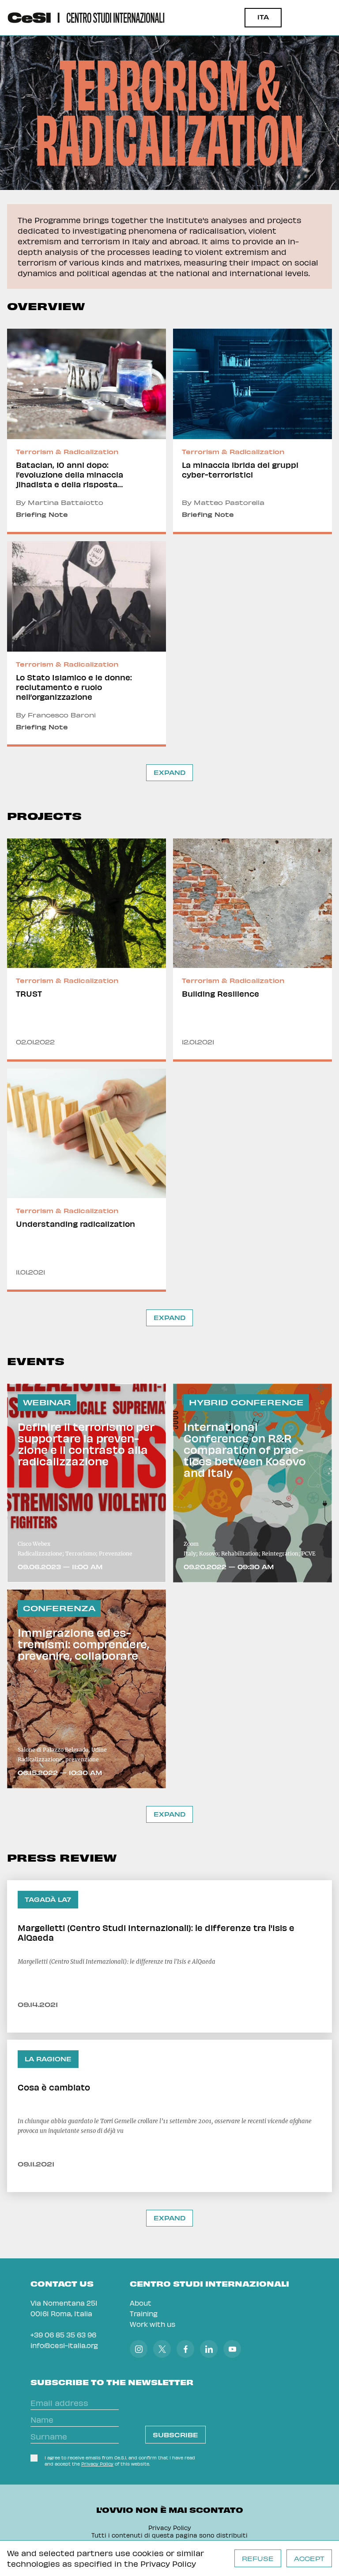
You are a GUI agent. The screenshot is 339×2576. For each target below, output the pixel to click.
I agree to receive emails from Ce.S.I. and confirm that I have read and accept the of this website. (120, 2461)
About (141, 2303)
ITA (263, 17)
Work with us (153, 2324)
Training (144, 2313)
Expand (169, 772)
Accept (309, 2559)
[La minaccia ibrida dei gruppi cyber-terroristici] (252, 431)
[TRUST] (87, 950)
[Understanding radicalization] (87, 1180)
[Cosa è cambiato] (169, 2116)
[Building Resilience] (252, 950)
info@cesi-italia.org (64, 2345)
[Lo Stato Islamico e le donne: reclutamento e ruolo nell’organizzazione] (87, 644)
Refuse (258, 2559)
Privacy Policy (168, 2563)
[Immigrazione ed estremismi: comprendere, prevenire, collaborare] (87, 1689)
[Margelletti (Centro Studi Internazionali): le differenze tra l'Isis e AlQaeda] (169, 1956)
